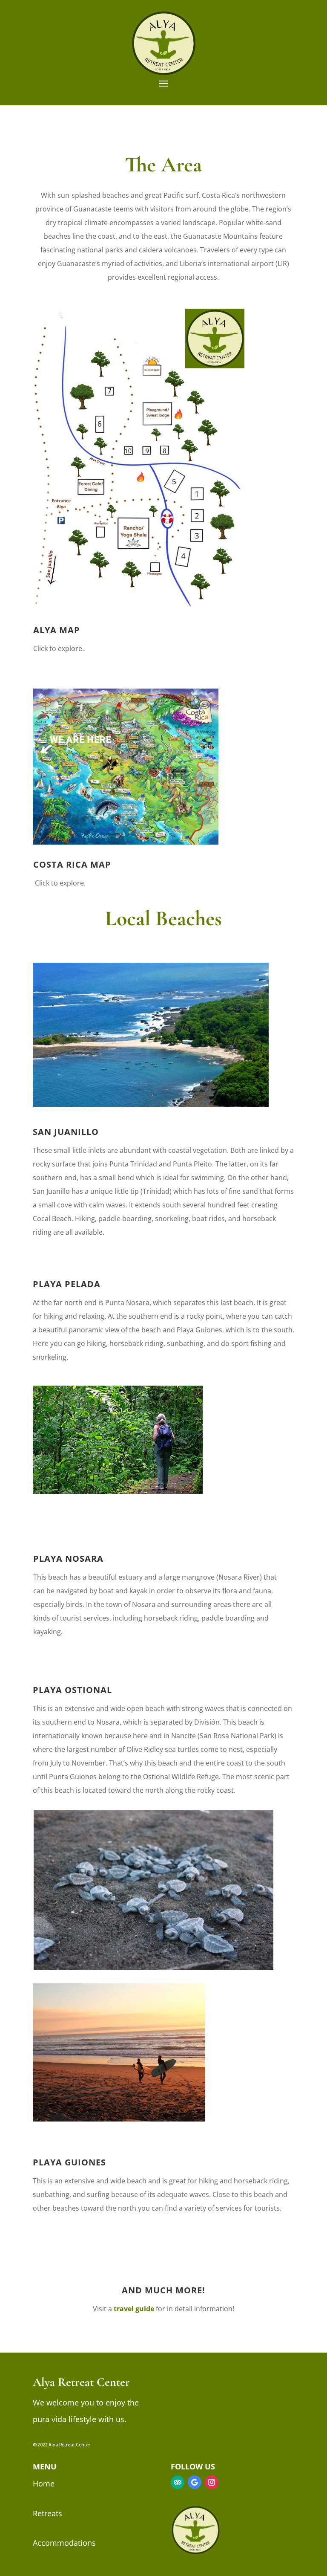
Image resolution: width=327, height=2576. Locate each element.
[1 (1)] (139, 606)
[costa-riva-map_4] (126, 842)
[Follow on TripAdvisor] (178, 2482)
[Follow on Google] (195, 2482)
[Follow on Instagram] (212, 2482)
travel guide (134, 2309)
